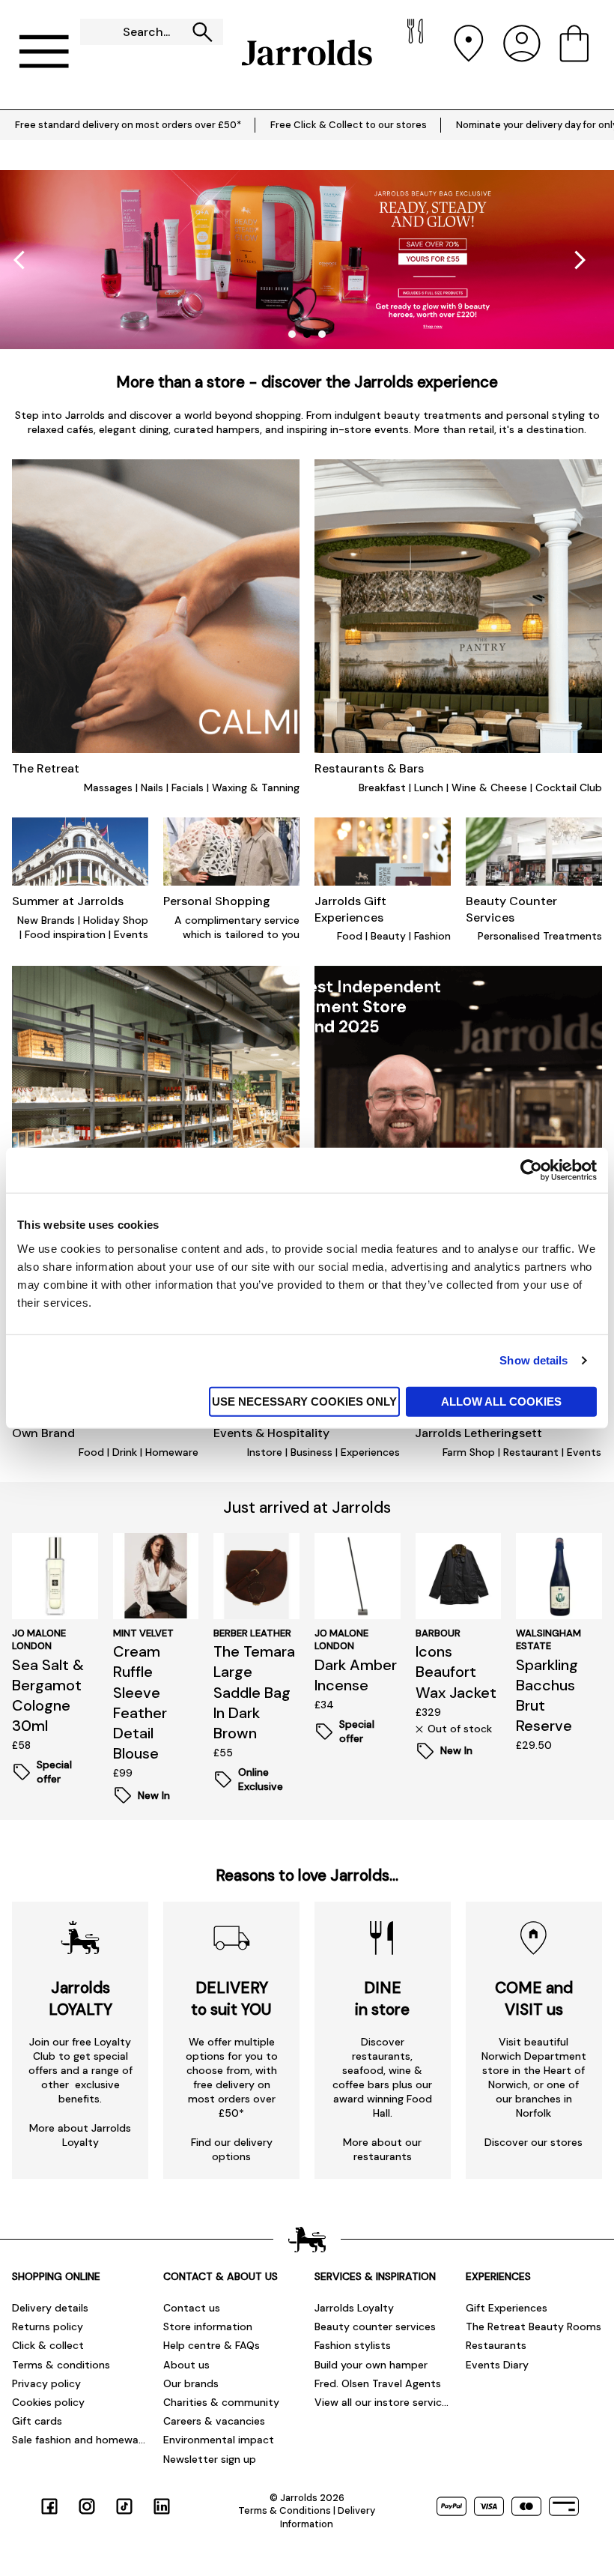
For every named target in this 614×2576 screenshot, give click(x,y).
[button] (580, 260)
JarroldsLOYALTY (80, 1998)
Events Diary (497, 2365)
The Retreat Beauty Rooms (534, 2326)
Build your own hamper (371, 2365)
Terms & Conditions (285, 2510)
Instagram (87, 2506)
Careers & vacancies (214, 2421)
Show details (534, 1360)
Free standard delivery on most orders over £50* (128, 125)
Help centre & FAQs (212, 2345)
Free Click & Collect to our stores (349, 125)
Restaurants (496, 2345)
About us (186, 2365)
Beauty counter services (375, 2326)
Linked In (162, 2506)
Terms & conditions (61, 2365)
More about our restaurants (382, 2149)
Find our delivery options (232, 2149)
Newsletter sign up (210, 2459)
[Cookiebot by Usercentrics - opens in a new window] (531, 1170)
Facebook (49, 2506)
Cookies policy (48, 2402)
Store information (208, 2326)
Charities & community (221, 2402)
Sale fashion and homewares (80, 2440)
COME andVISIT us (534, 1998)
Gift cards (37, 2421)
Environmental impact (219, 2440)
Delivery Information (328, 2517)
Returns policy (48, 2326)
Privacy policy (46, 2383)
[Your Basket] (574, 53)
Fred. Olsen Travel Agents (378, 2383)
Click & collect (48, 2345)
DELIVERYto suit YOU (231, 1998)
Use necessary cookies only (304, 1401)
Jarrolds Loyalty (354, 2308)
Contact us (192, 2308)
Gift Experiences (507, 2308)
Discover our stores (534, 2142)
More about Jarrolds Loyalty (80, 2135)
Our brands (191, 2383)
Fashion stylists (353, 2345)
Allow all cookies (501, 1401)
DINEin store (382, 1998)
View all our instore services (383, 2402)
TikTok (124, 2506)
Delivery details (50, 2308)
